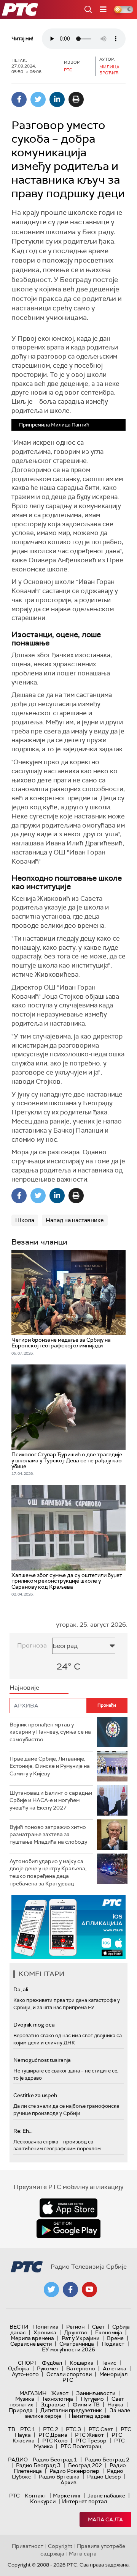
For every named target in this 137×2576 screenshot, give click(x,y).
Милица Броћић (109, 70)
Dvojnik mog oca (34, 2025)
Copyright (60, 2546)
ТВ (12, 2429)
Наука (115, 2404)
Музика (25, 2399)
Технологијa (57, 2399)
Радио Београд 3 (38, 2465)
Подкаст (113, 2344)
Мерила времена (32, 2338)
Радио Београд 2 (107, 2460)
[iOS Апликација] (68, 1927)
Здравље (53, 2404)
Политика (46, 2327)
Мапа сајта (105, 2519)
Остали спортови (69, 2374)
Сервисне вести (31, 2344)
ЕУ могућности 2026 (68, 2349)
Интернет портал (84, 2501)
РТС (14, 2496)
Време (115, 2338)
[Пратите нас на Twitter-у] (51, 2290)
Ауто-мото (25, 2374)
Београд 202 (85, 2465)
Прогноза (32, 1645)
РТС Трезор (91, 2441)
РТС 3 (73, 2429)
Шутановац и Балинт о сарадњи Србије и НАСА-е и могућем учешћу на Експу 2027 (51, 1800)
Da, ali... (22, 1989)
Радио (18, 2460)
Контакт (36, 2496)
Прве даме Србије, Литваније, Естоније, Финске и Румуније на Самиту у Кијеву (50, 1766)
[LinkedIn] (57, 99)
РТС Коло (55, 2441)
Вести (19, 2327)
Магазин (33, 2393)
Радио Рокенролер (74, 2471)
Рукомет (48, 2368)
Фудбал (52, 2363)
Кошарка (82, 2363)
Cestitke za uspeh (35, 2095)
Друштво (76, 2332)
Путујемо (92, 2399)
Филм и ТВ (86, 2404)
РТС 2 (51, 2429)
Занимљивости (96, 2393)
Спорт (27, 2363)
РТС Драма (53, 2435)
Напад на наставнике (75, 1220)
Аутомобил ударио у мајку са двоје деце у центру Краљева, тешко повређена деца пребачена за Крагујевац (48, 1872)
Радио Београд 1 (55, 2460)
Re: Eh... (23, 2131)
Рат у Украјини (80, 2338)
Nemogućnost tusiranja (42, 2060)
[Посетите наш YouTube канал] (89, 2290)
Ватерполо (81, 2368)
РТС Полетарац (81, 2446)
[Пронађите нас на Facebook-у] (70, 2290)
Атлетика (115, 2368)
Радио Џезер (104, 2477)
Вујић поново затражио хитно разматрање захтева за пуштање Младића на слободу (48, 1834)
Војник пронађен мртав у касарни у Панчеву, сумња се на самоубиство (50, 1732)
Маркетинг (67, 2496)
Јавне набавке (106, 2496)
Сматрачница (77, 2344)
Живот (60, 2393)
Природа (21, 2410)
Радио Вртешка (59, 2477)
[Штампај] (76, 99)
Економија (109, 2332)
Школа (25, 1220)
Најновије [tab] (24, 1688)
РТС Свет (101, 2429)
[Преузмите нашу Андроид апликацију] (68, 2229)
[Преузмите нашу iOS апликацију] (68, 2208)
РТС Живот (89, 2435)
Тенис (109, 2363)
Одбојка (19, 2368)
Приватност (28, 2546)
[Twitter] (38, 99)
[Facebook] (19, 99)
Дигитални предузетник (71, 2410)
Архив (68, 2482)
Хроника (45, 2332)
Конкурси (43, 2501)
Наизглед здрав (89, 2416)
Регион (75, 2327)
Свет (98, 2327)
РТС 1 (28, 2429)
